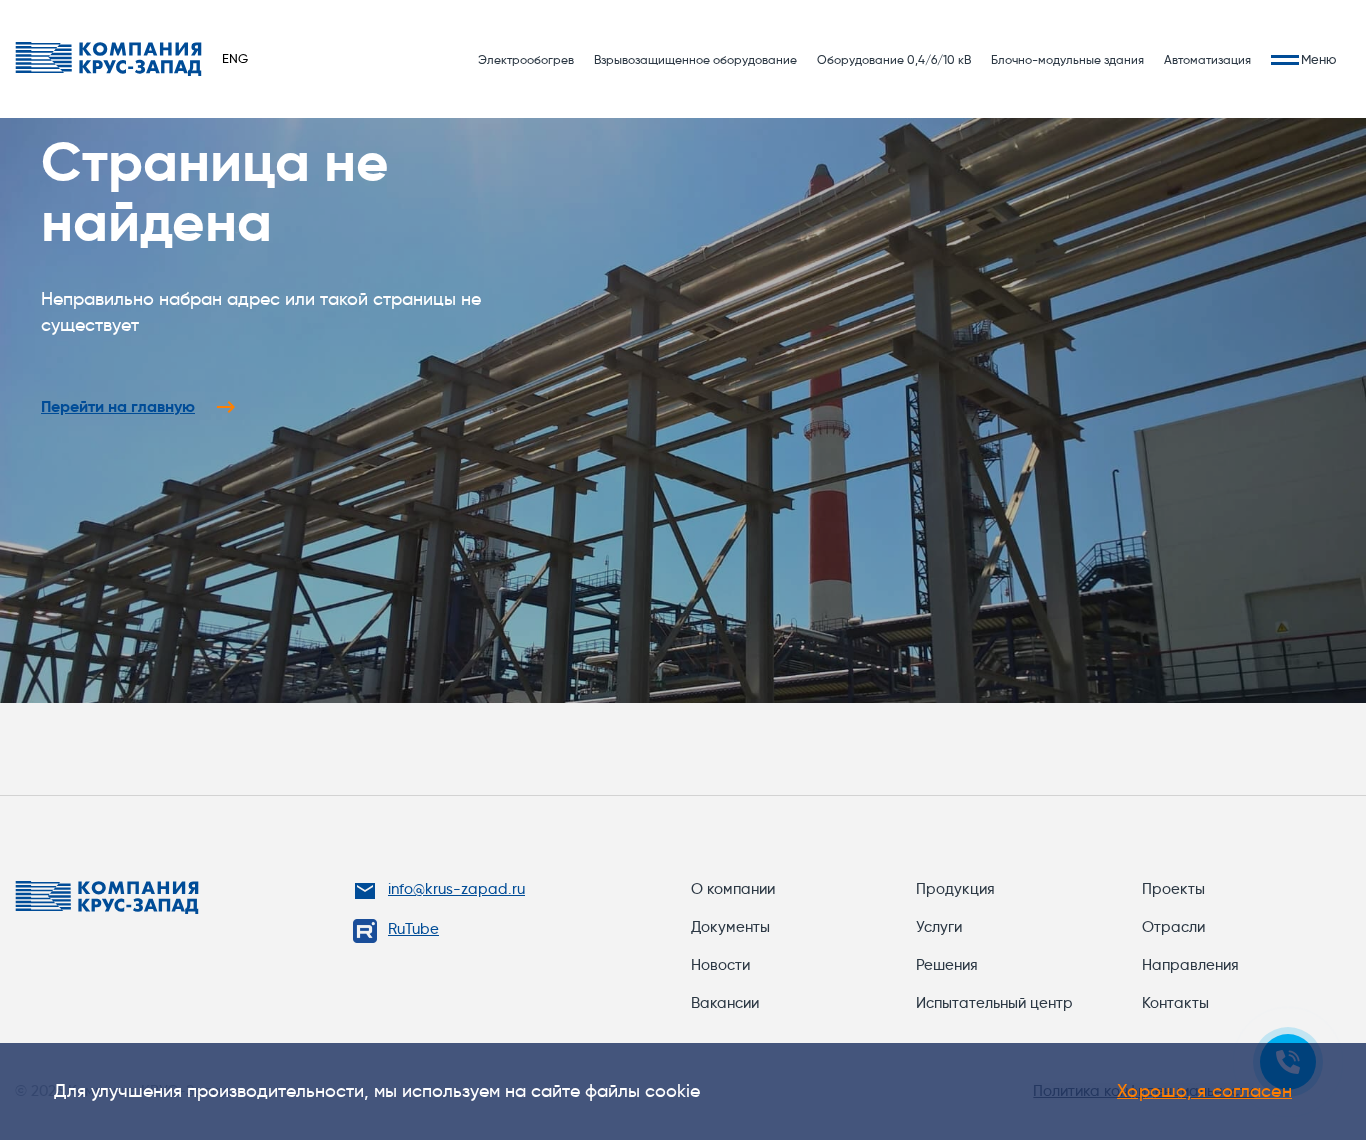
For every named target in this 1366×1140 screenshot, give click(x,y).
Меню (1318, 59)
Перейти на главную (118, 406)
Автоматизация (1207, 59)
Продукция (955, 889)
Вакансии (725, 1003)
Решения (947, 965)
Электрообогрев (526, 59)
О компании (733, 889)
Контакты (1175, 1003)
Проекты (1173, 889)
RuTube (413, 929)
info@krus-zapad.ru (456, 889)
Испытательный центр (994, 1003)
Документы (730, 927)
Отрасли (1173, 927)
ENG (235, 58)
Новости (720, 965)
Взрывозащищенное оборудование (695, 59)
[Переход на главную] (108, 59)
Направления (1190, 965)
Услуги (939, 927)
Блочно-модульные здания (1067, 59)
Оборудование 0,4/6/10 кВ (894, 59)
